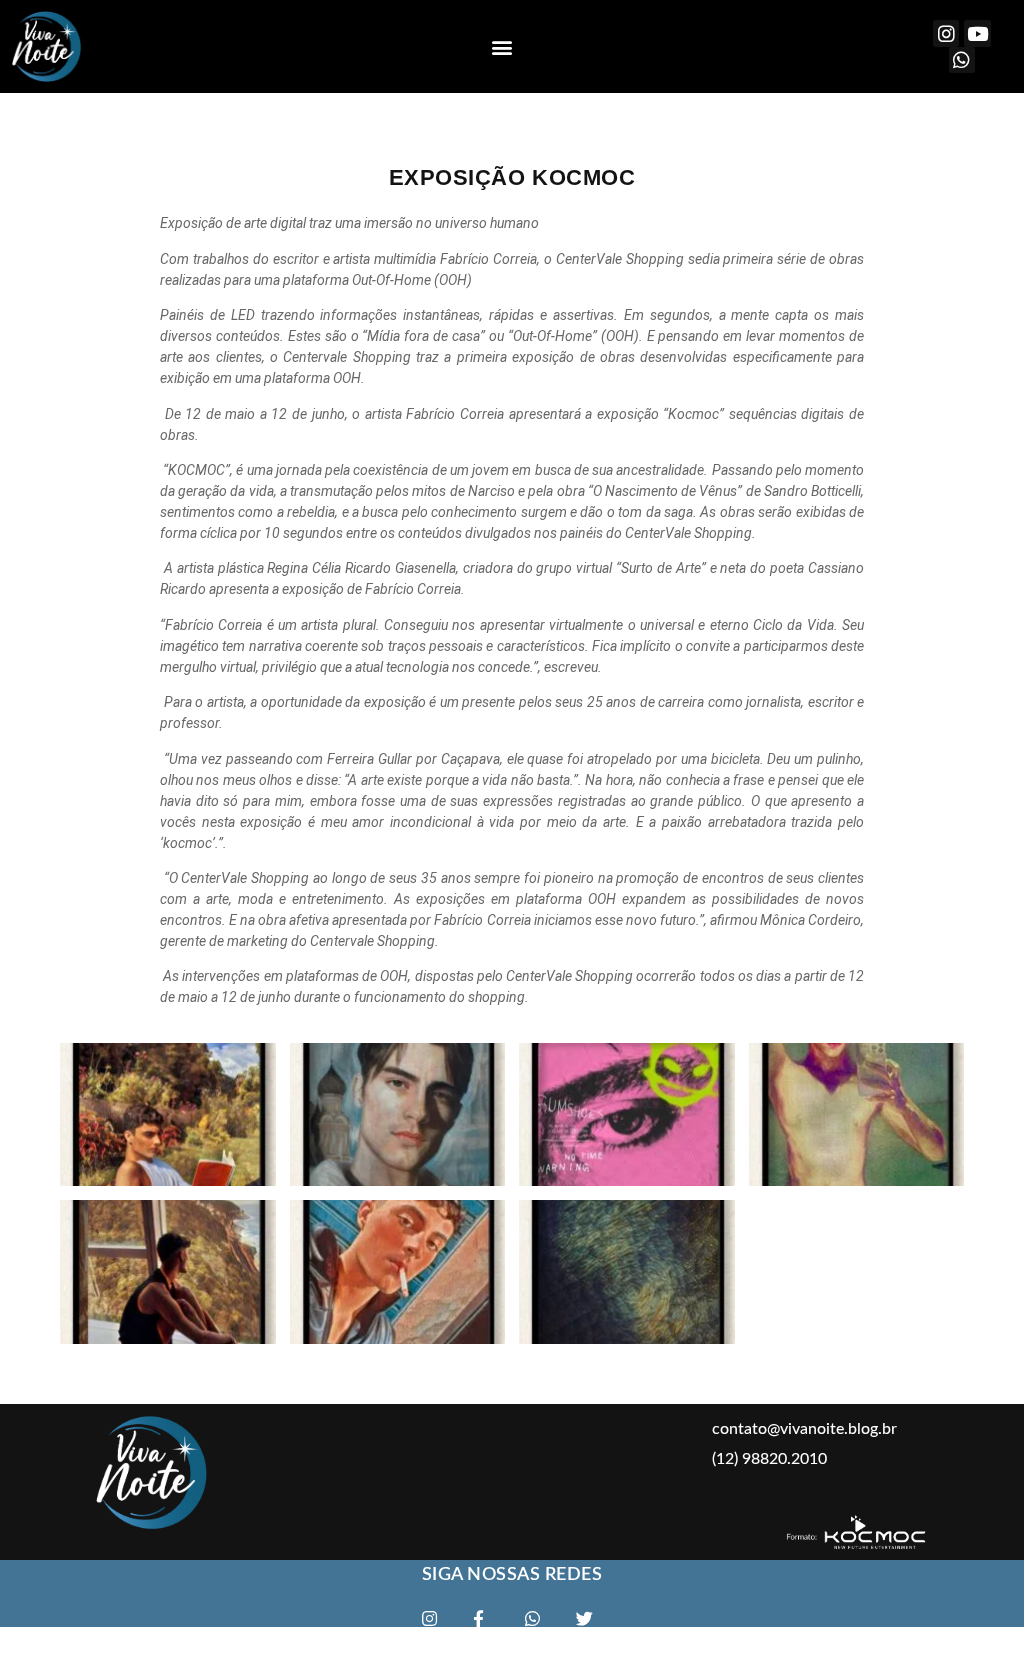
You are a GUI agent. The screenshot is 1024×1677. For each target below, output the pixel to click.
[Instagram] (946, 33)
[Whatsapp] (962, 60)
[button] (502, 46)
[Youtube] (977, 33)
